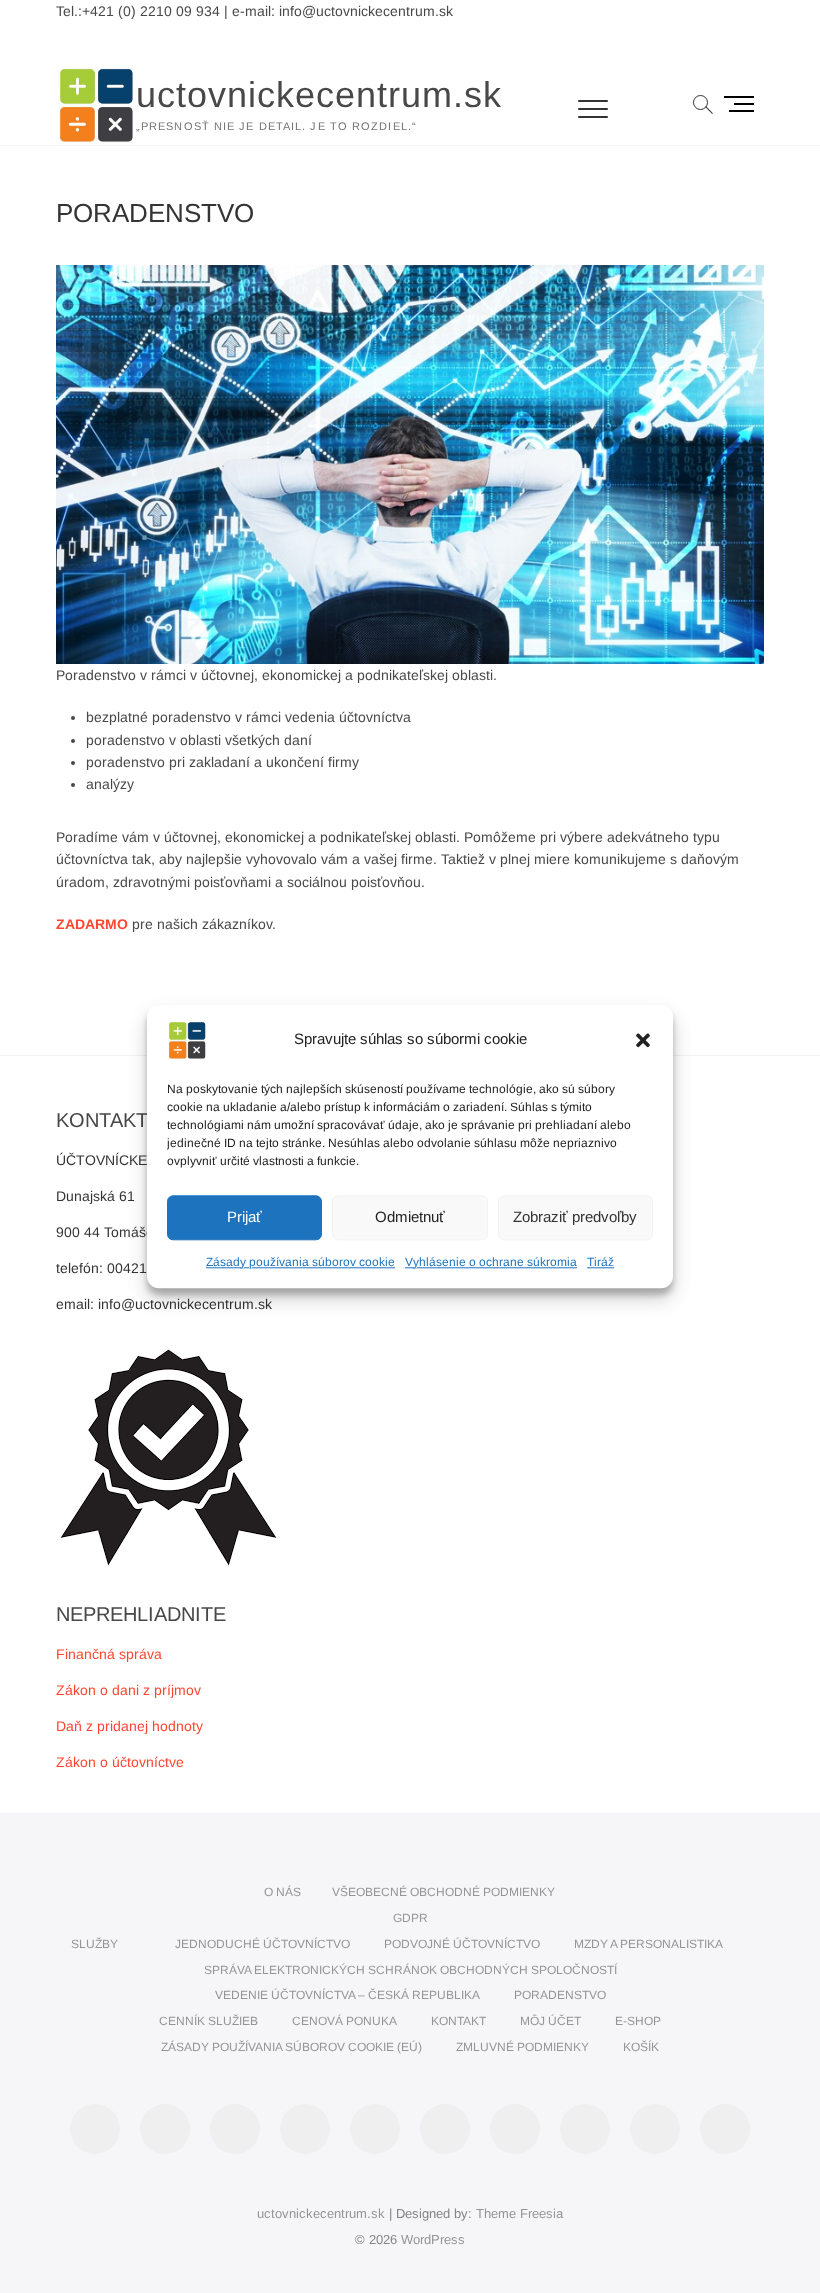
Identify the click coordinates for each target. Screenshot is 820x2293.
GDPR (410, 1918)
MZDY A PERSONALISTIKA (648, 1944)
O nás (282, 1892)
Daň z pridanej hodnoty (129, 1726)
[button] (643, 1040)
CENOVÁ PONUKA (344, 2021)
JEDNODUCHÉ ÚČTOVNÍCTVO (262, 1944)
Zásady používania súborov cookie (300, 1262)
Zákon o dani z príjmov (128, 1690)
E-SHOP (638, 2021)
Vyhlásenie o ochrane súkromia (491, 1262)
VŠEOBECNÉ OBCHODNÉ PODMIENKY (443, 1892)
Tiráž (600, 1262)
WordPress (433, 2239)
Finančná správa (109, 1654)
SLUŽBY (94, 1944)
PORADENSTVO (560, 1995)
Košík (641, 2047)
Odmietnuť (410, 1216)
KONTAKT (458, 2021)
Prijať (244, 1216)
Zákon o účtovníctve (120, 1762)
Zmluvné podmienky (522, 2047)
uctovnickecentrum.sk (319, 94)
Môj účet (550, 2021)
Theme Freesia (519, 2213)
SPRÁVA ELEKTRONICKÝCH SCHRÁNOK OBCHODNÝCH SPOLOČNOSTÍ (410, 1970)
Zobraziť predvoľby (575, 1216)
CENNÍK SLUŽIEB (208, 2021)
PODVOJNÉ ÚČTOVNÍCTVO (462, 1944)
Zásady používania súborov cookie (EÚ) (291, 2047)
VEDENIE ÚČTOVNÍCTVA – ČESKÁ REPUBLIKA (347, 1995)
